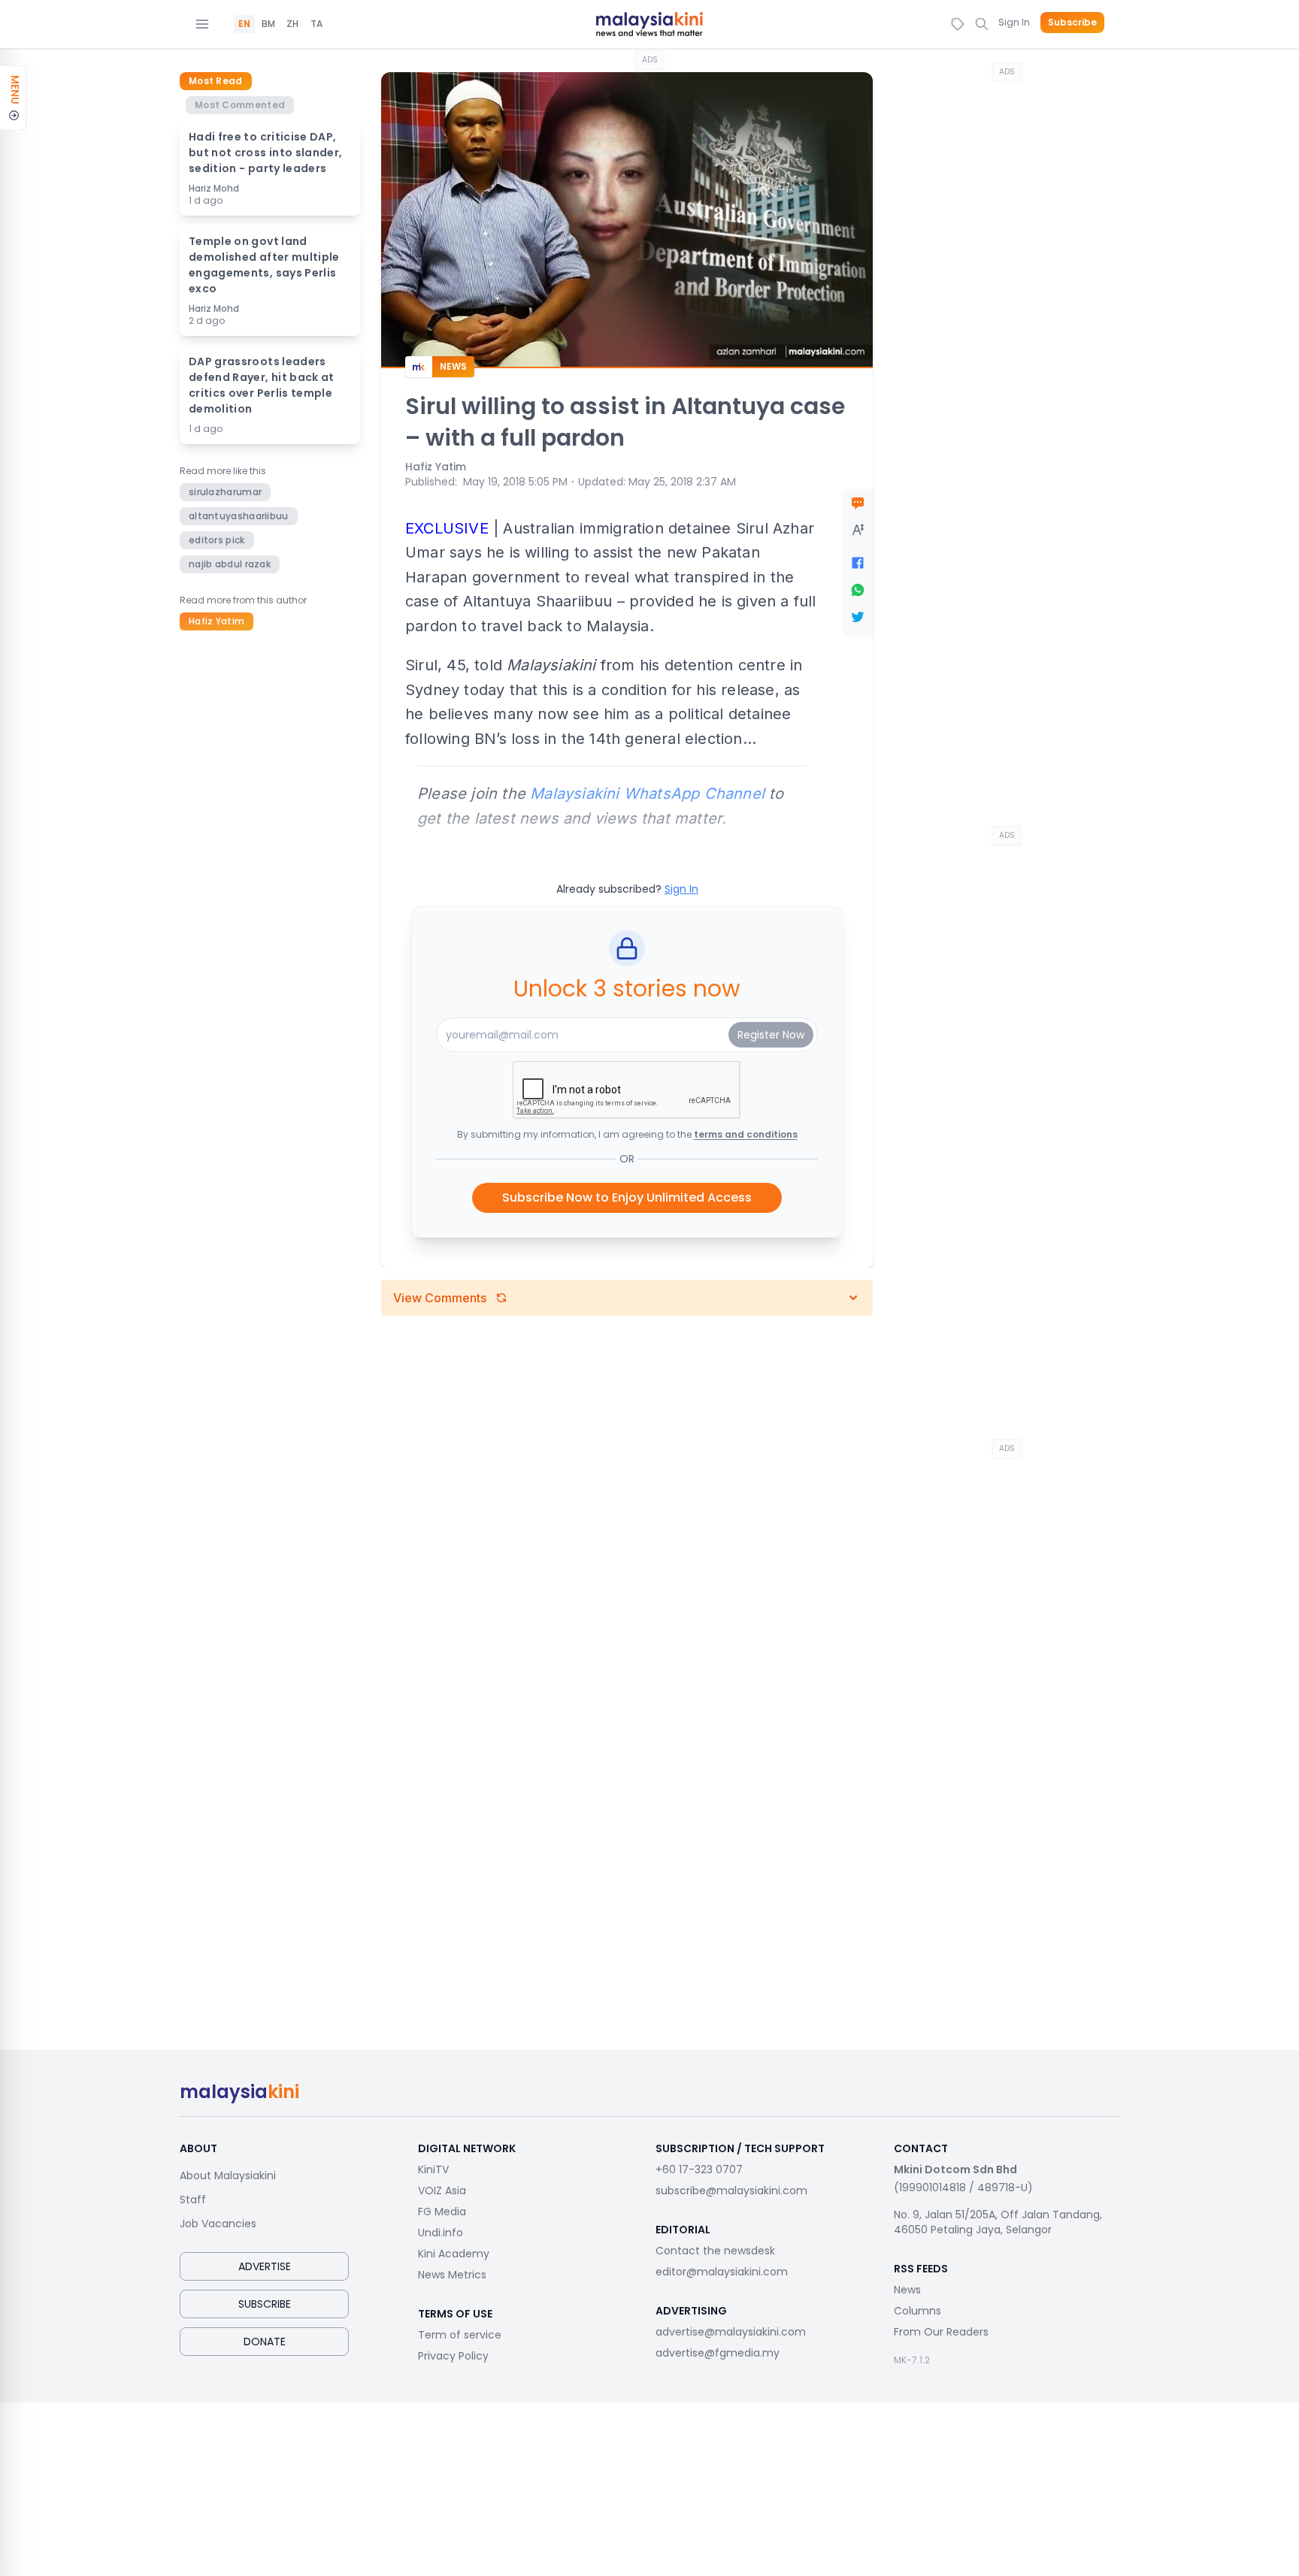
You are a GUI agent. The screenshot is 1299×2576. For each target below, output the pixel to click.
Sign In (1014, 22)
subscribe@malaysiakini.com (731, 2191)
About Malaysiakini (228, 2175)
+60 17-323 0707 (699, 2169)
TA (316, 24)
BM (268, 24)
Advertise (265, 2266)
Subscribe (1072, 23)
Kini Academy (454, 2254)
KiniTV (433, 2169)
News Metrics (452, 2275)
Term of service (460, 2335)
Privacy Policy (453, 2356)
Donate (265, 2342)
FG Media (442, 2212)
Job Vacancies (218, 2224)
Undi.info (441, 2233)
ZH (292, 24)
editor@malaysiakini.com (722, 2272)
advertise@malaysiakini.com (731, 2332)
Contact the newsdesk (715, 2251)
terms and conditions (746, 1134)
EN (244, 24)
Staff (193, 2200)
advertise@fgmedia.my (718, 2353)
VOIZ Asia (442, 2191)
